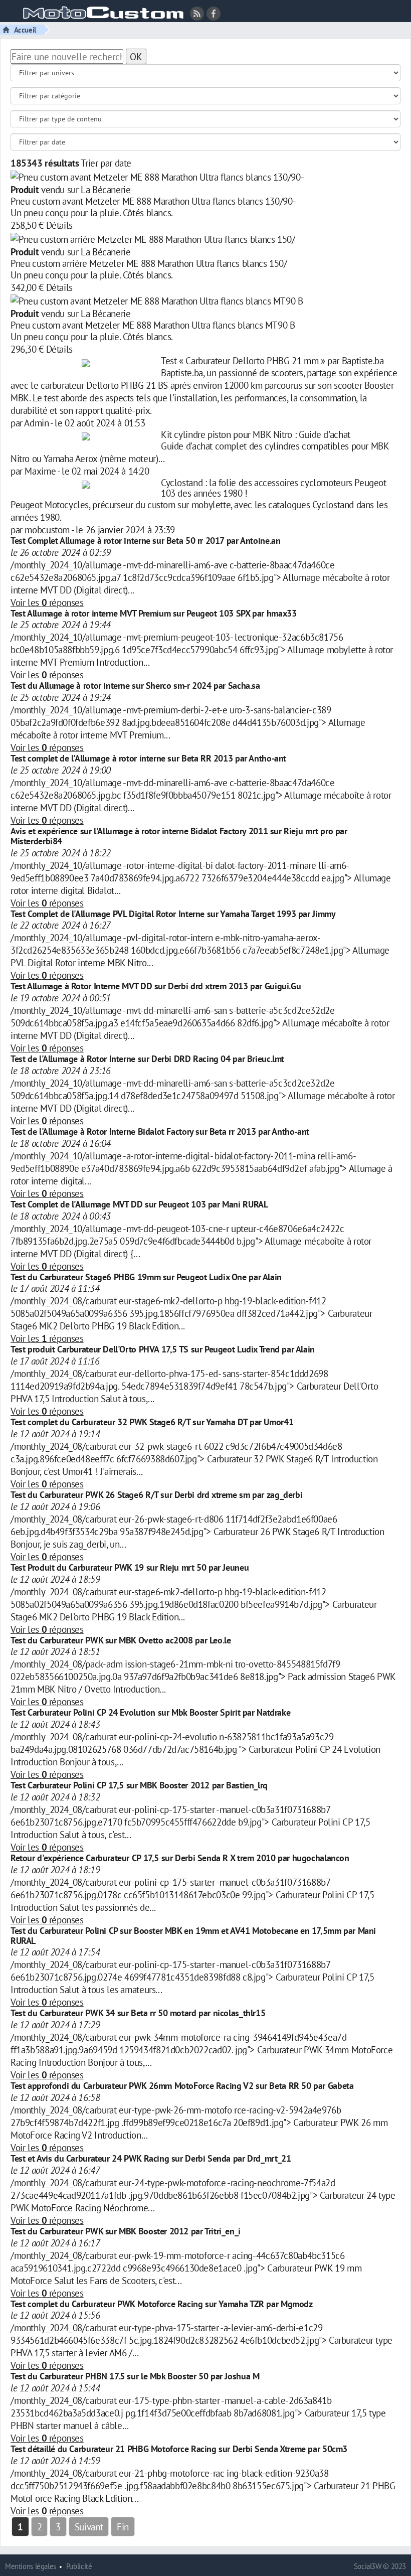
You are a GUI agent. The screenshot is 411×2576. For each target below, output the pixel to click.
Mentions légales (31, 2566)
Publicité (79, 2566)
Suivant (89, 2527)
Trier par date (106, 163)
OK (136, 56)
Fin (123, 2527)
